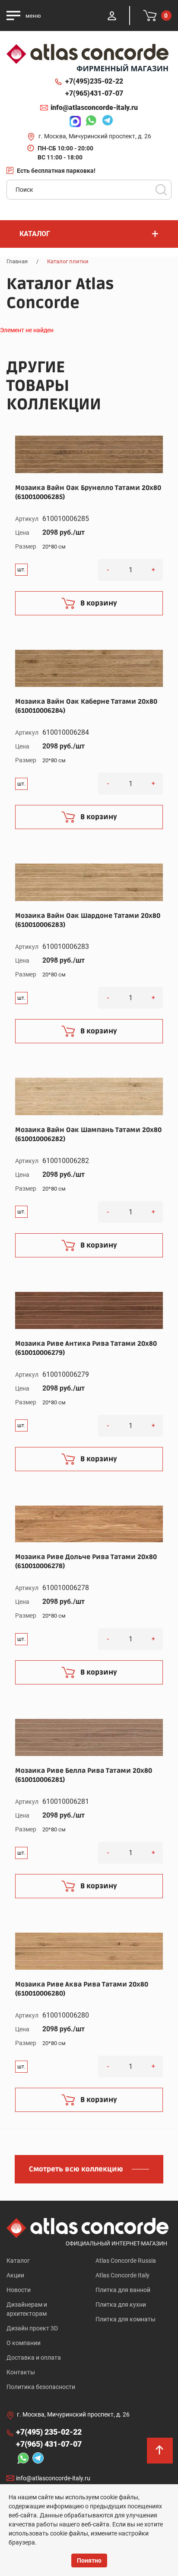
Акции (15, 2275)
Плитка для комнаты (126, 2319)
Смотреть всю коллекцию (76, 2169)
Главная (17, 261)
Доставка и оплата (34, 2358)
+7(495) (94, 81)
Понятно (89, 2560)
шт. (21, 570)
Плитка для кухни (121, 2305)
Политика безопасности (41, 2387)
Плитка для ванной (123, 2290)
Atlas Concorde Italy (122, 2275)
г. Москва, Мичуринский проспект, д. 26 (95, 136)
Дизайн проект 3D (32, 2328)
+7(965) (94, 93)
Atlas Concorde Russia (126, 2261)
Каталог (18, 2261)
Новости (19, 2290)
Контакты (21, 2372)
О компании (24, 2343)
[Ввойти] (112, 16)
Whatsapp (89, 122)
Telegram (105, 122)
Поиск (161, 190)
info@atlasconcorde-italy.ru (94, 108)
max (73, 122)
